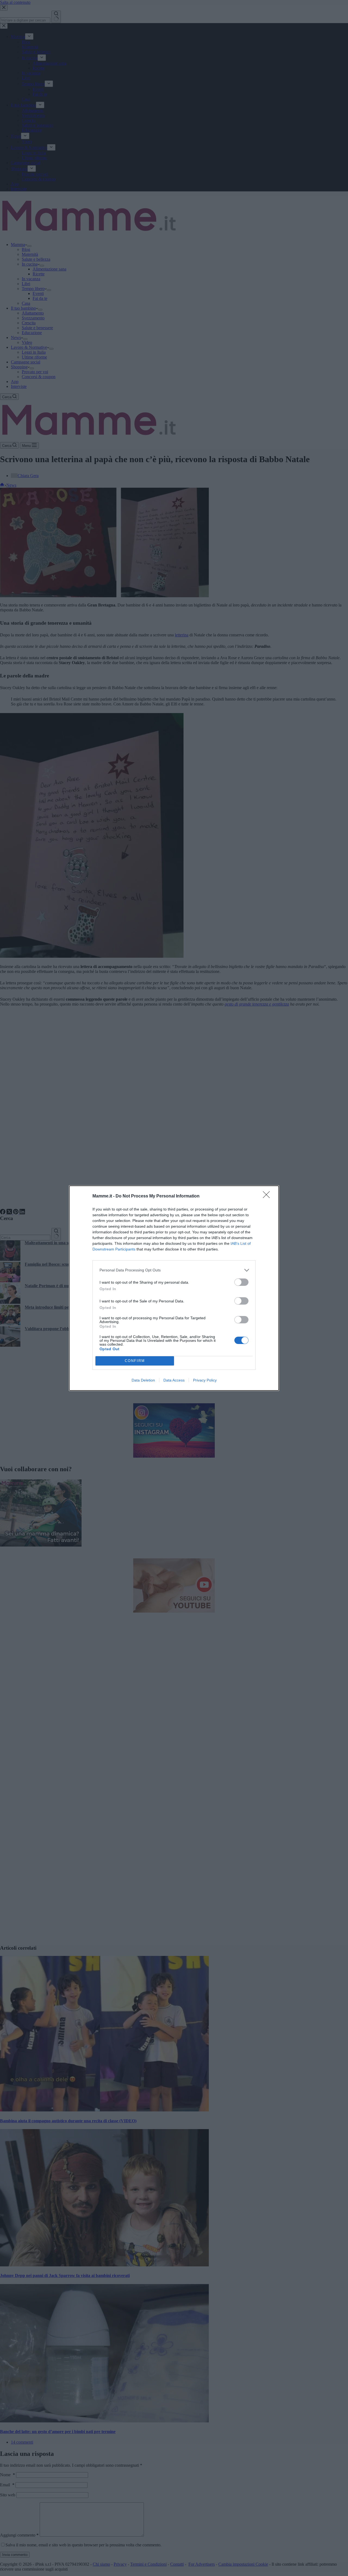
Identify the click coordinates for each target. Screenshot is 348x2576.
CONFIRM (135, 1361)
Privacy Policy (205, 1380)
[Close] (268, 1196)
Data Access (174, 1380)
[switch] (241, 1282)
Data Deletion (143, 1380)
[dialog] (174, 1288)
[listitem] (174, 1270)
